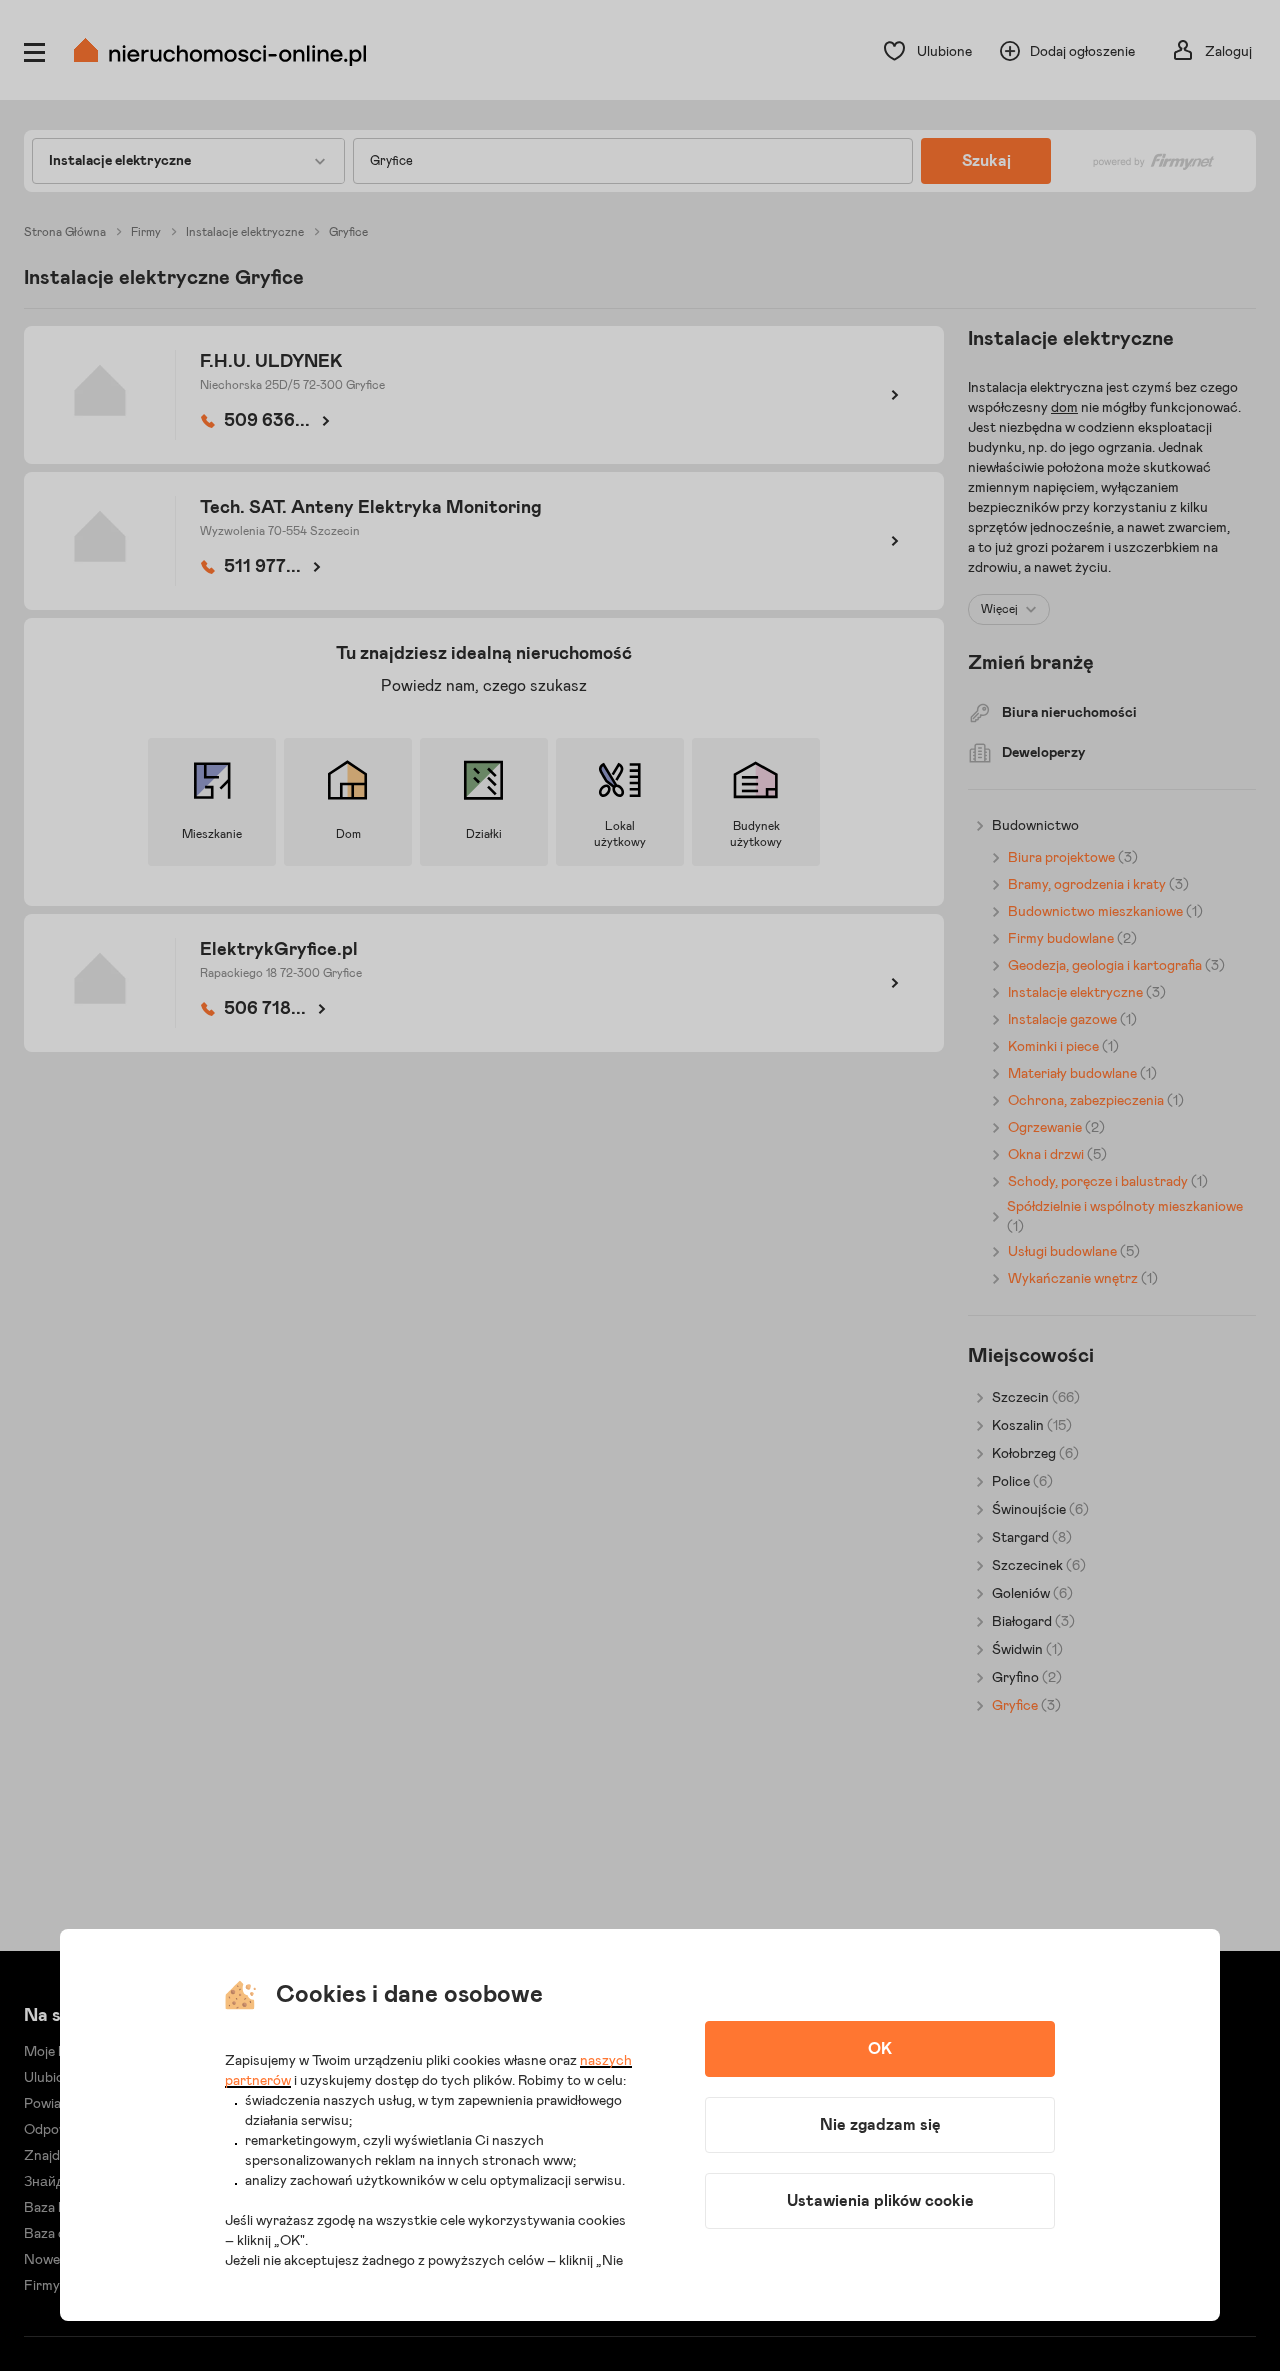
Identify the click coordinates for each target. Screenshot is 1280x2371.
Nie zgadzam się (880, 2125)
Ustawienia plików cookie (880, 2201)
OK (880, 2049)
